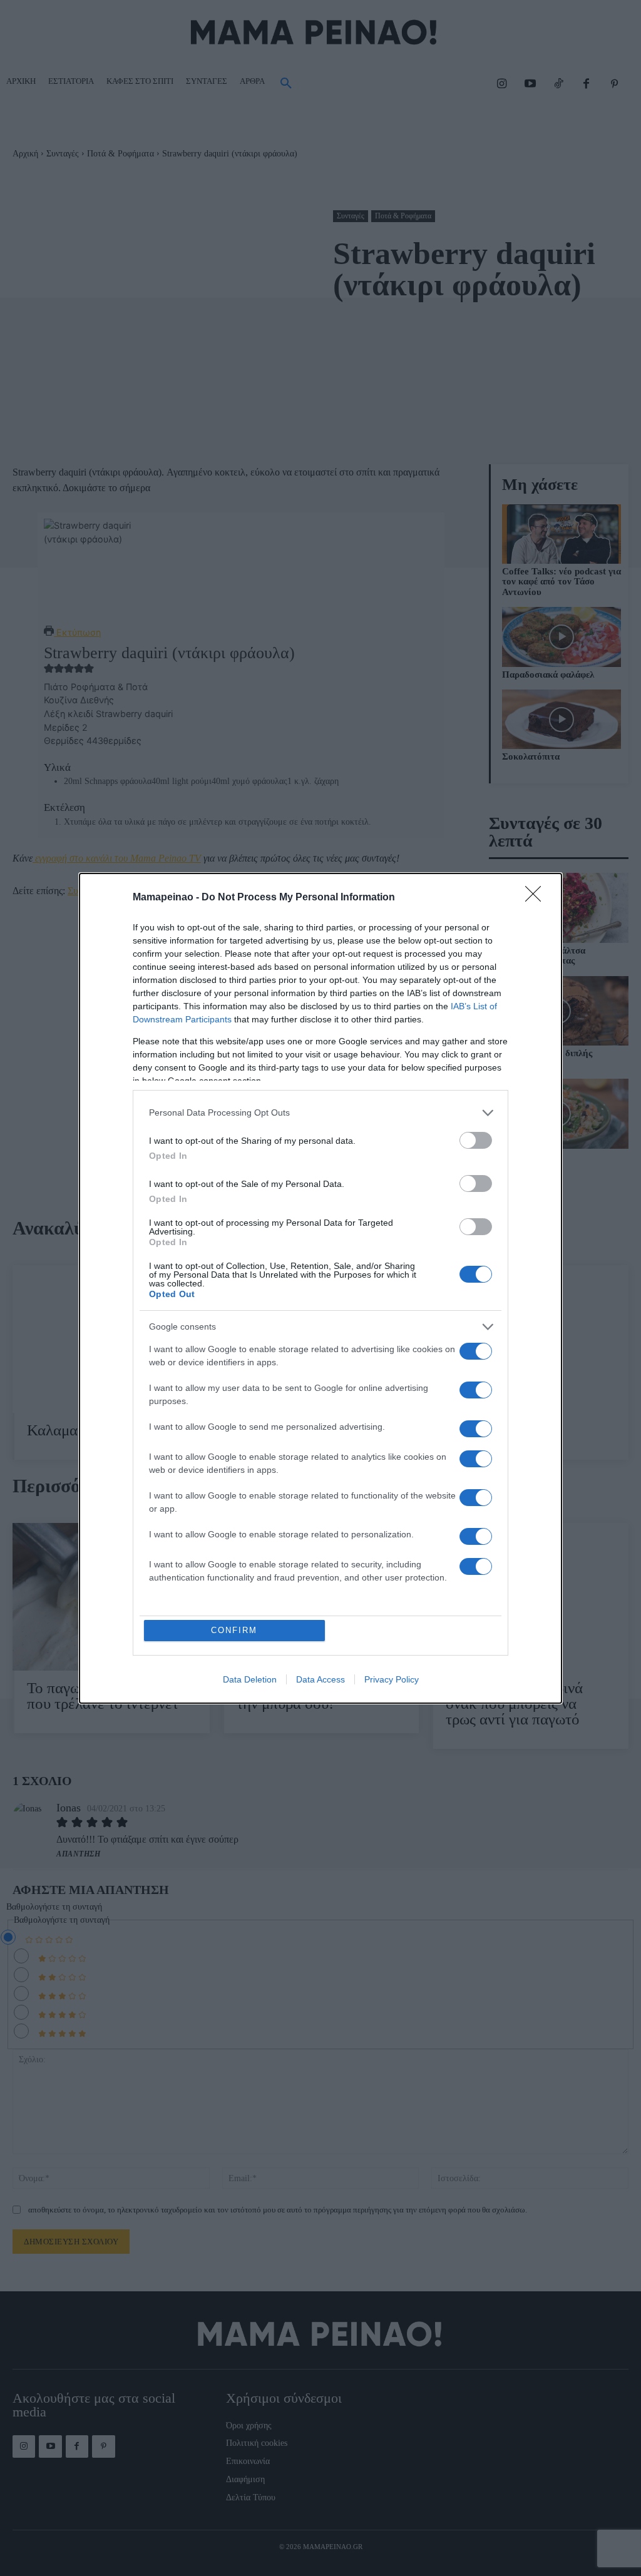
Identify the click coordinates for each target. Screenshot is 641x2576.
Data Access (320, 1679)
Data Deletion (250, 1679)
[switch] (476, 1140)
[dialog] (320, 1288)
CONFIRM (234, 1630)
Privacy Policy (392, 1679)
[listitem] (320, 1113)
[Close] (537, 898)
